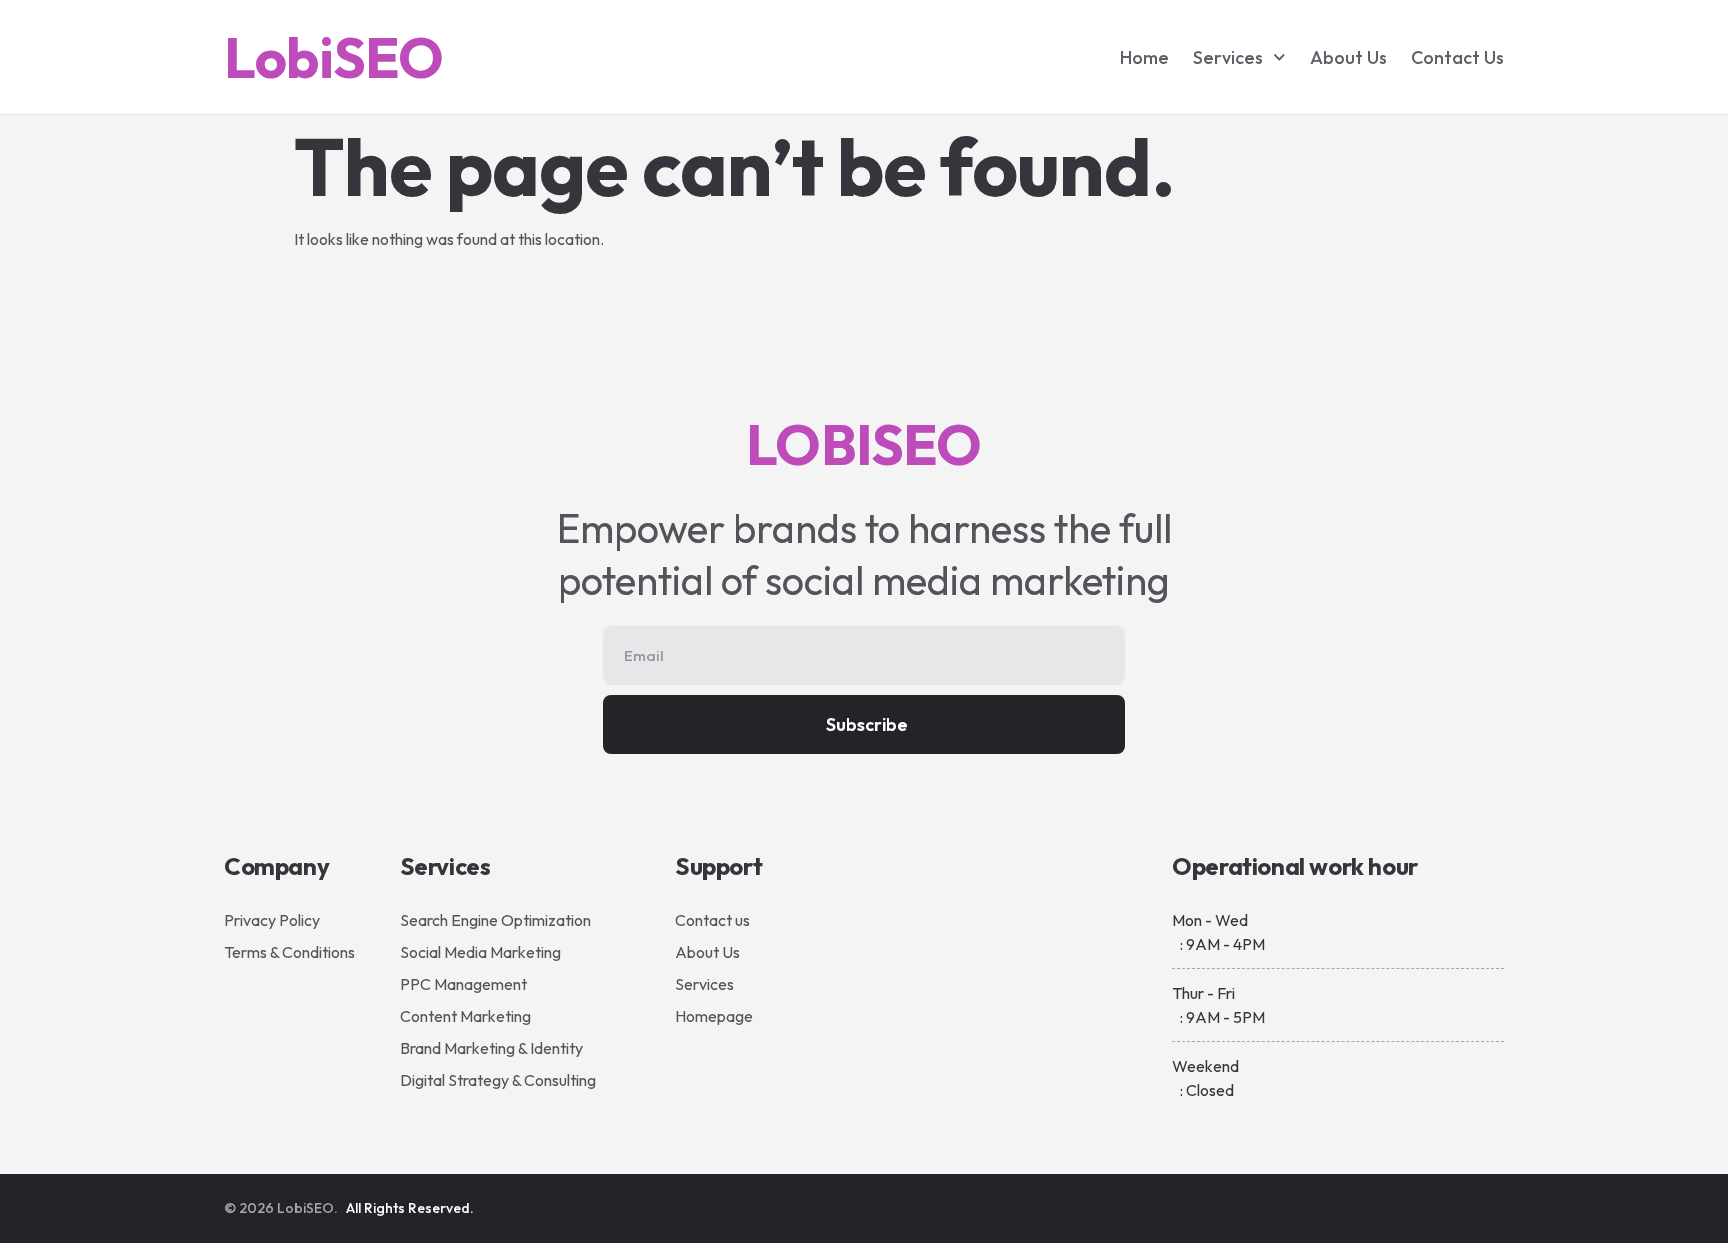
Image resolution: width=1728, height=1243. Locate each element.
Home (1144, 57)
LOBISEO (863, 444)
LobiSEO (333, 57)
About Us (1348, 57)
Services (1228, 57)
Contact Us (1457, 57)
